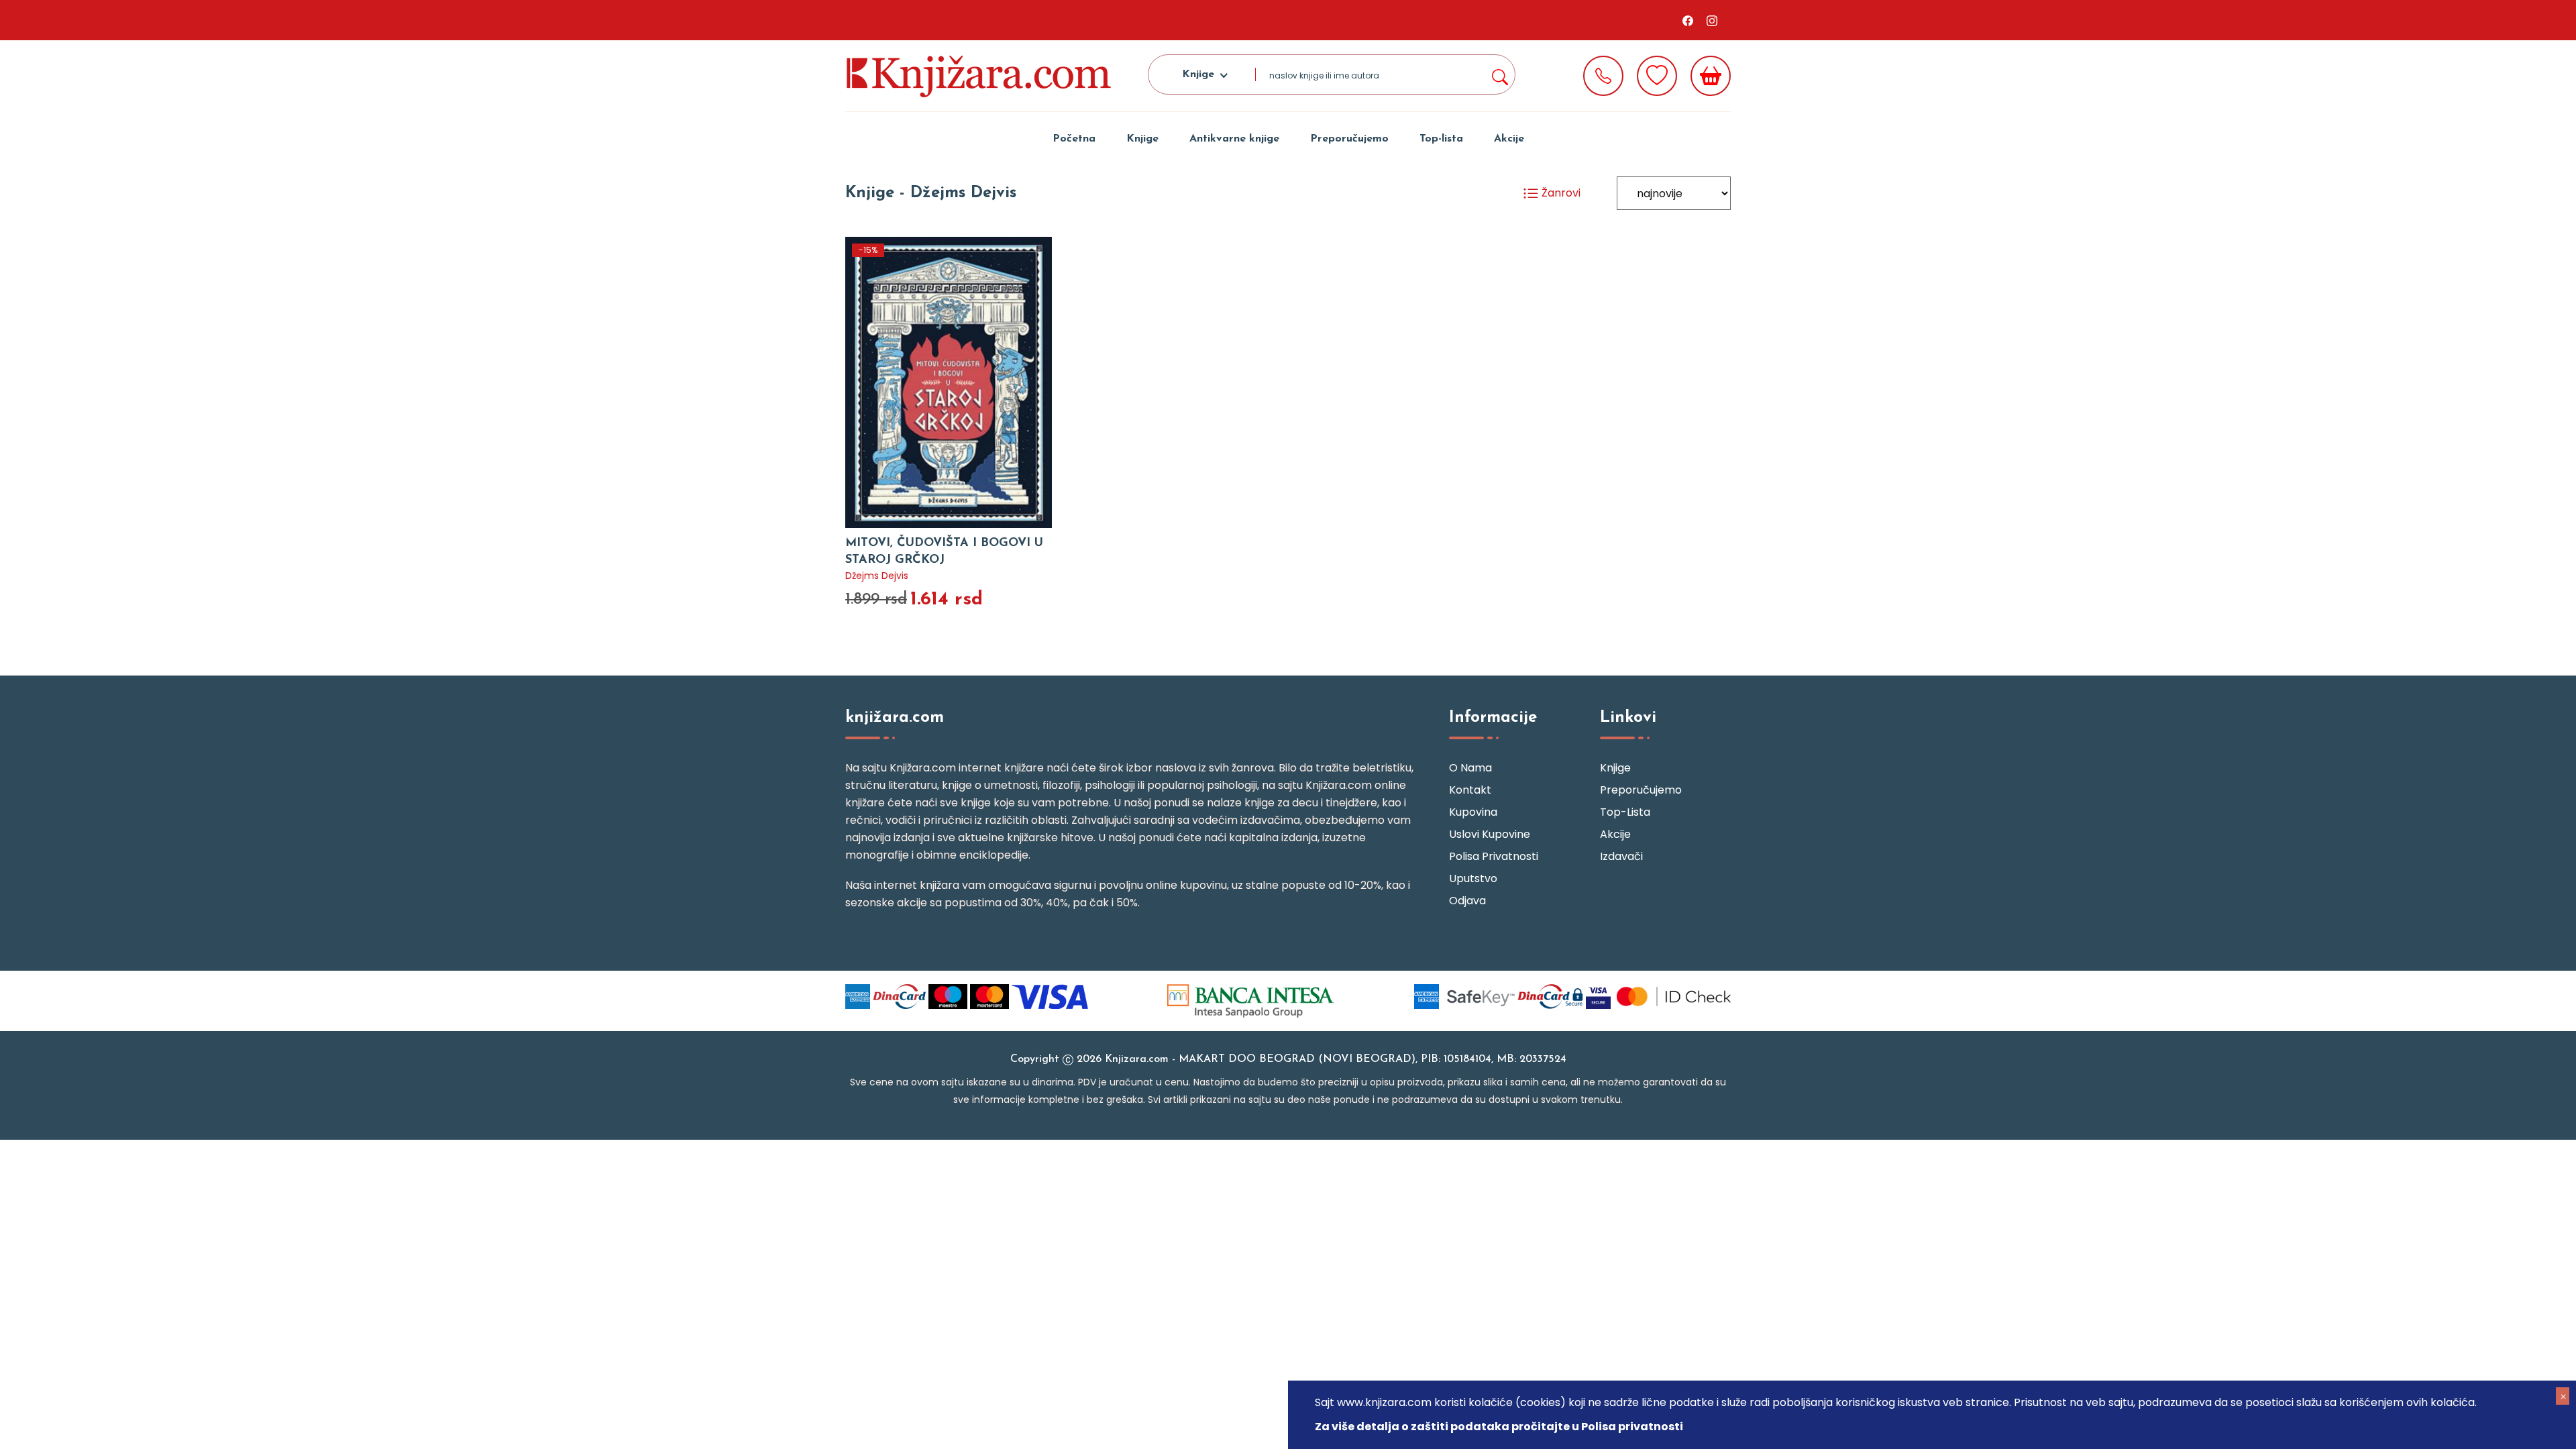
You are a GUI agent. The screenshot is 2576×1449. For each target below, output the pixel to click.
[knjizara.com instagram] (1712, 20)
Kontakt (1470, 790)
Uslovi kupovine (1490, 834)
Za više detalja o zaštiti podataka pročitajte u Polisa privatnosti (1499, 1427)
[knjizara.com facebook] (1688, 20)
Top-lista (1441, 139)
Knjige (1142, 139)
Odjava (1467, 901)
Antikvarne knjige (1234, 139)
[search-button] (1499, 74)
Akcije (1509, 139)
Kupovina (1473, 812)
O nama (1470, 768)
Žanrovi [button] (1560, 193)
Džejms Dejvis (877, 576)
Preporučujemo (1349, 139)
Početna (1074, 139)
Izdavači (1621, 856)
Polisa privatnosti (1494, 856)
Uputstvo (1473, 878)
